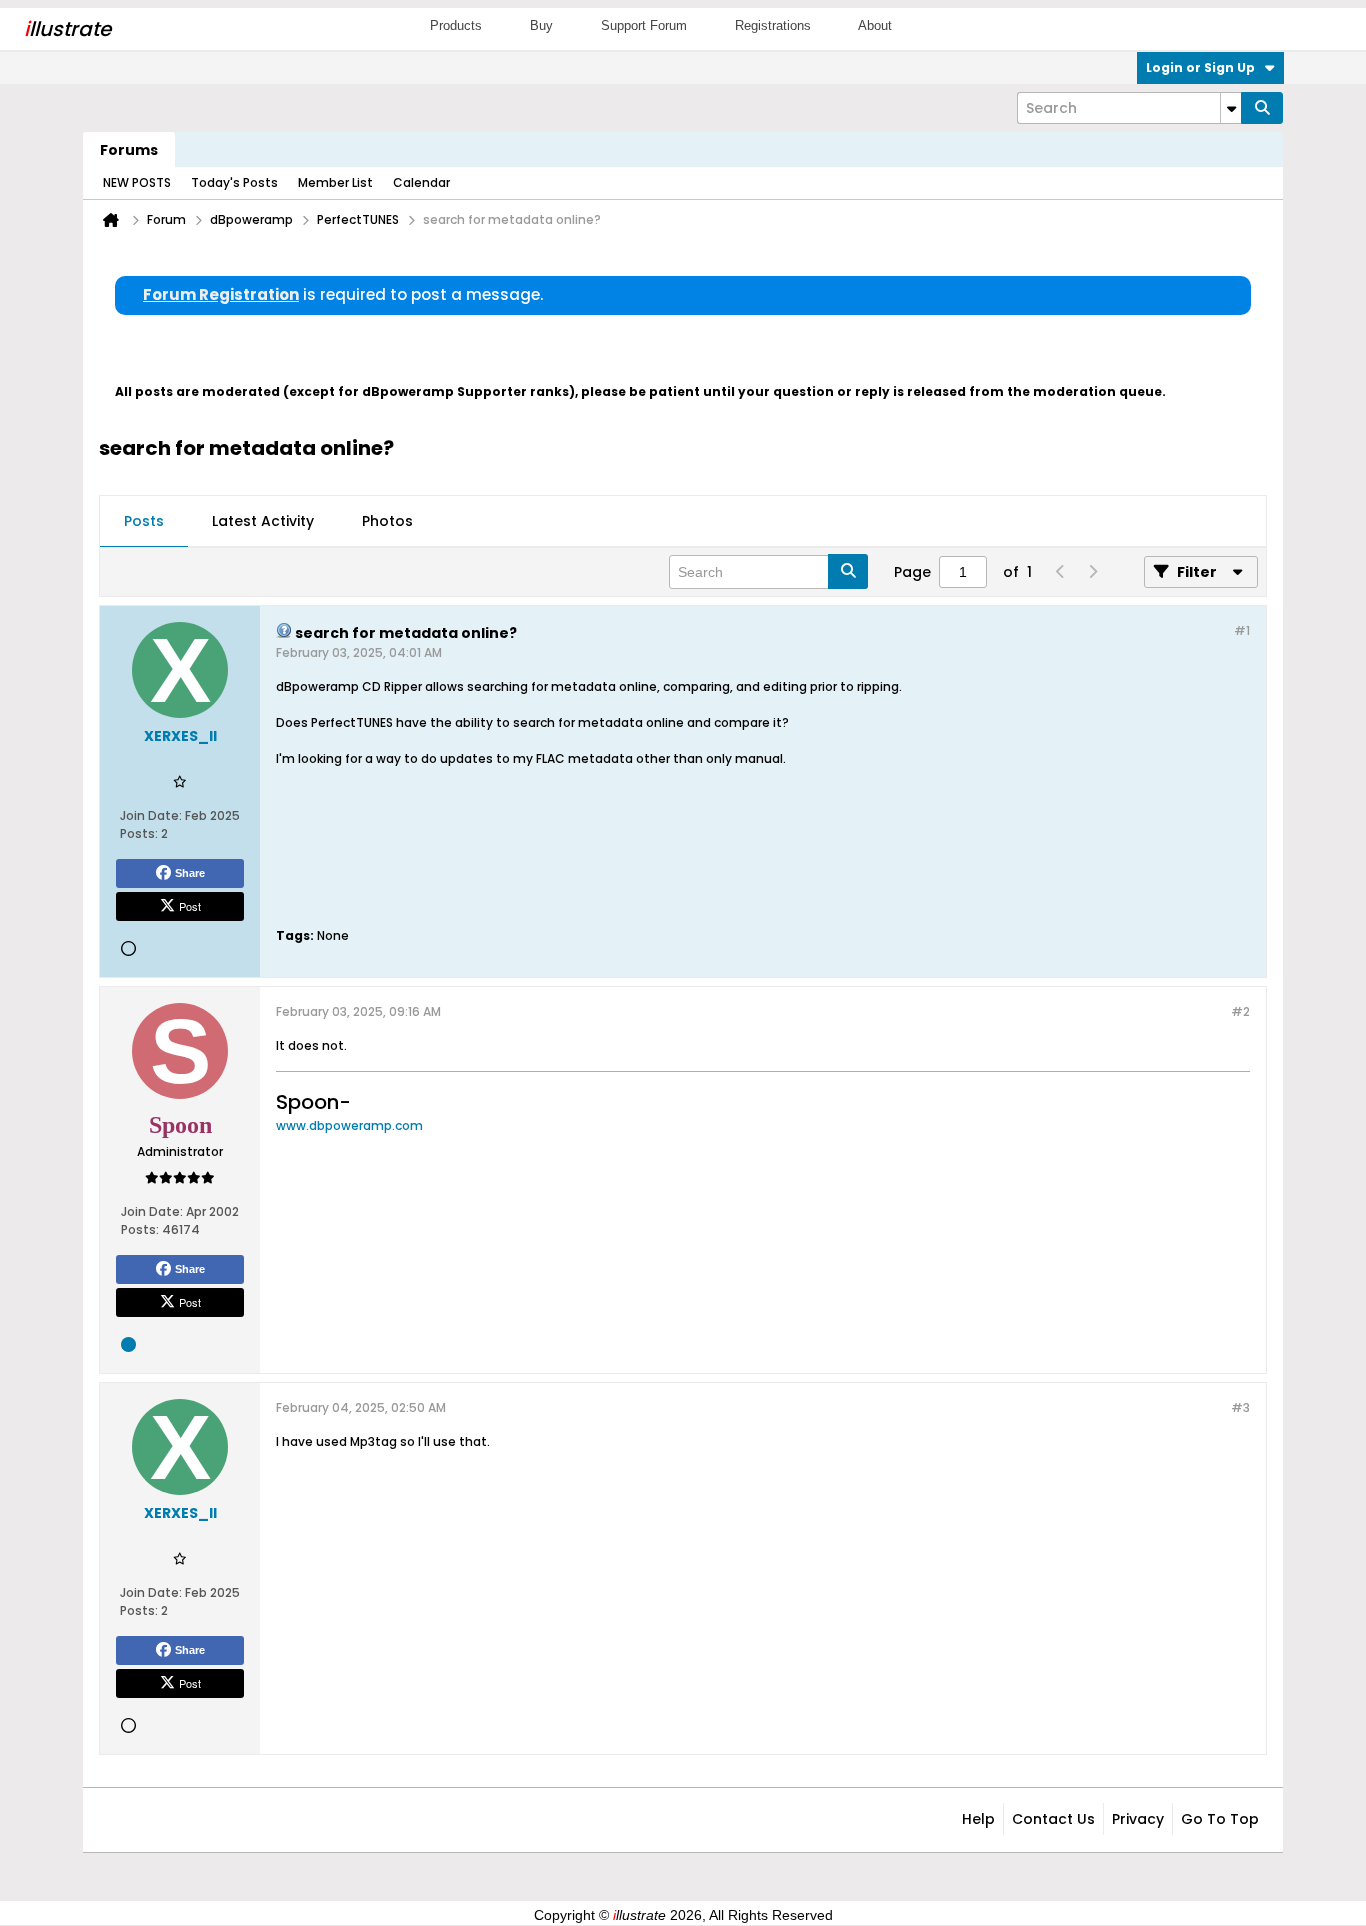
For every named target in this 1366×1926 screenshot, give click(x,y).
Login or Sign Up (1200, 67)
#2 (1240, 1011)
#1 (1242, 630)
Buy (541, 25)
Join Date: (151, 815)
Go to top (1220, 1819)
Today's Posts (234, 182)
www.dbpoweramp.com (349, 1125)
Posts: (139, 833)
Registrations (773, 25)
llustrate (67, 29)
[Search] (1262, 108)
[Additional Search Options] (1231, 108)
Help (978, 1819)
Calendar (421, 182)
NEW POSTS (137, 182)
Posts (144, 521)
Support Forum (644, 25)
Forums (129, 150)
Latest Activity (263, 521)
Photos (387, 521)
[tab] (144, 522)
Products (456, 25)
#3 (1240, 1407)
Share (190, 873)
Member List (335, 182)
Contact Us (1053, 1819)
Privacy (1138, 1819)
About (875, 25)
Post (190, 906)
